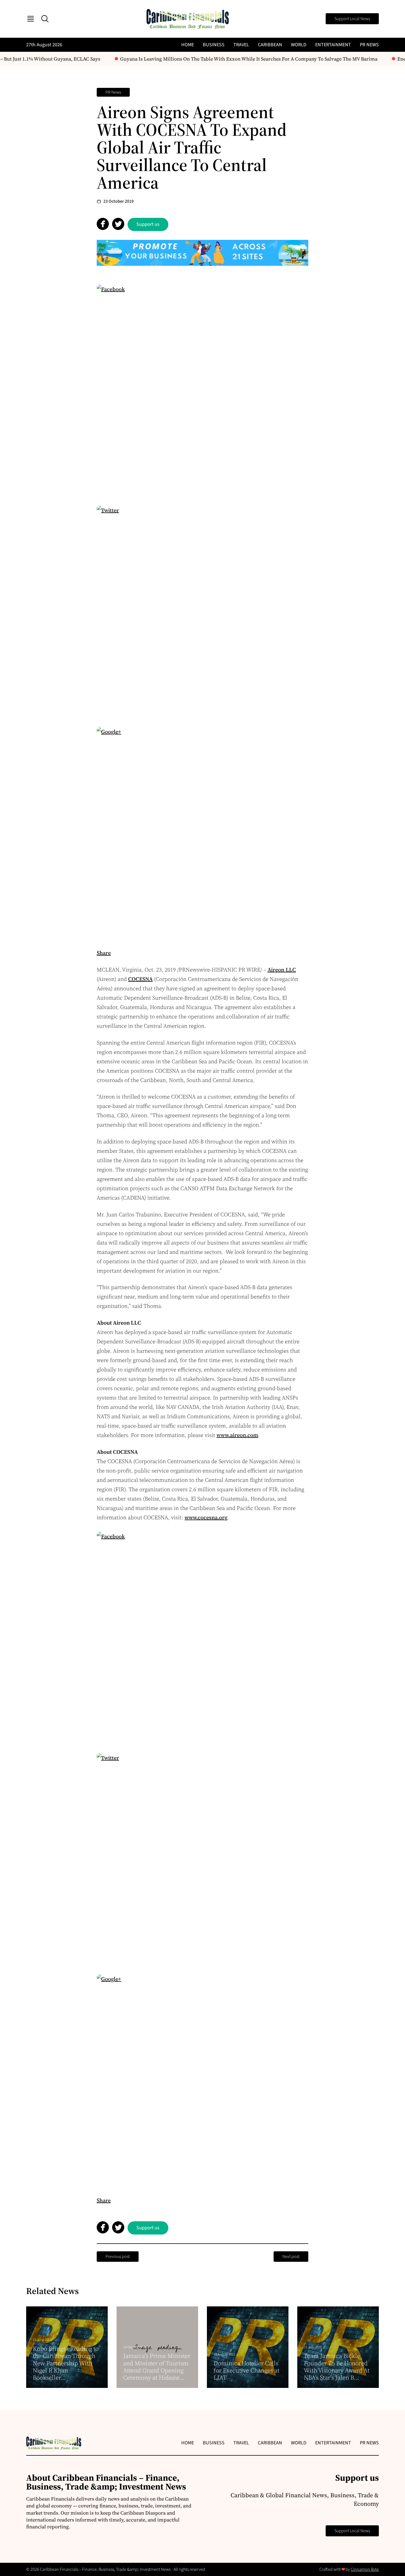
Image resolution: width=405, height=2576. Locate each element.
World (299, 45)
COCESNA (140, 979)
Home (188, 45)
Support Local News (352, 19)
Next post (291, 2257)
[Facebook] (202, 390)
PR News (369, 45)
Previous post (118, 2257)
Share (104, 953)
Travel (241, 45)
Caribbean (270, 45)
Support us (148, 224)
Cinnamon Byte (365, 2569)
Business (214, 45)
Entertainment (333, 45)
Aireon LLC (282, 970)
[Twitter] (202, 611)
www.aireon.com (237, 1435)
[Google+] (202, 833)
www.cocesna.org (206, 1517)
